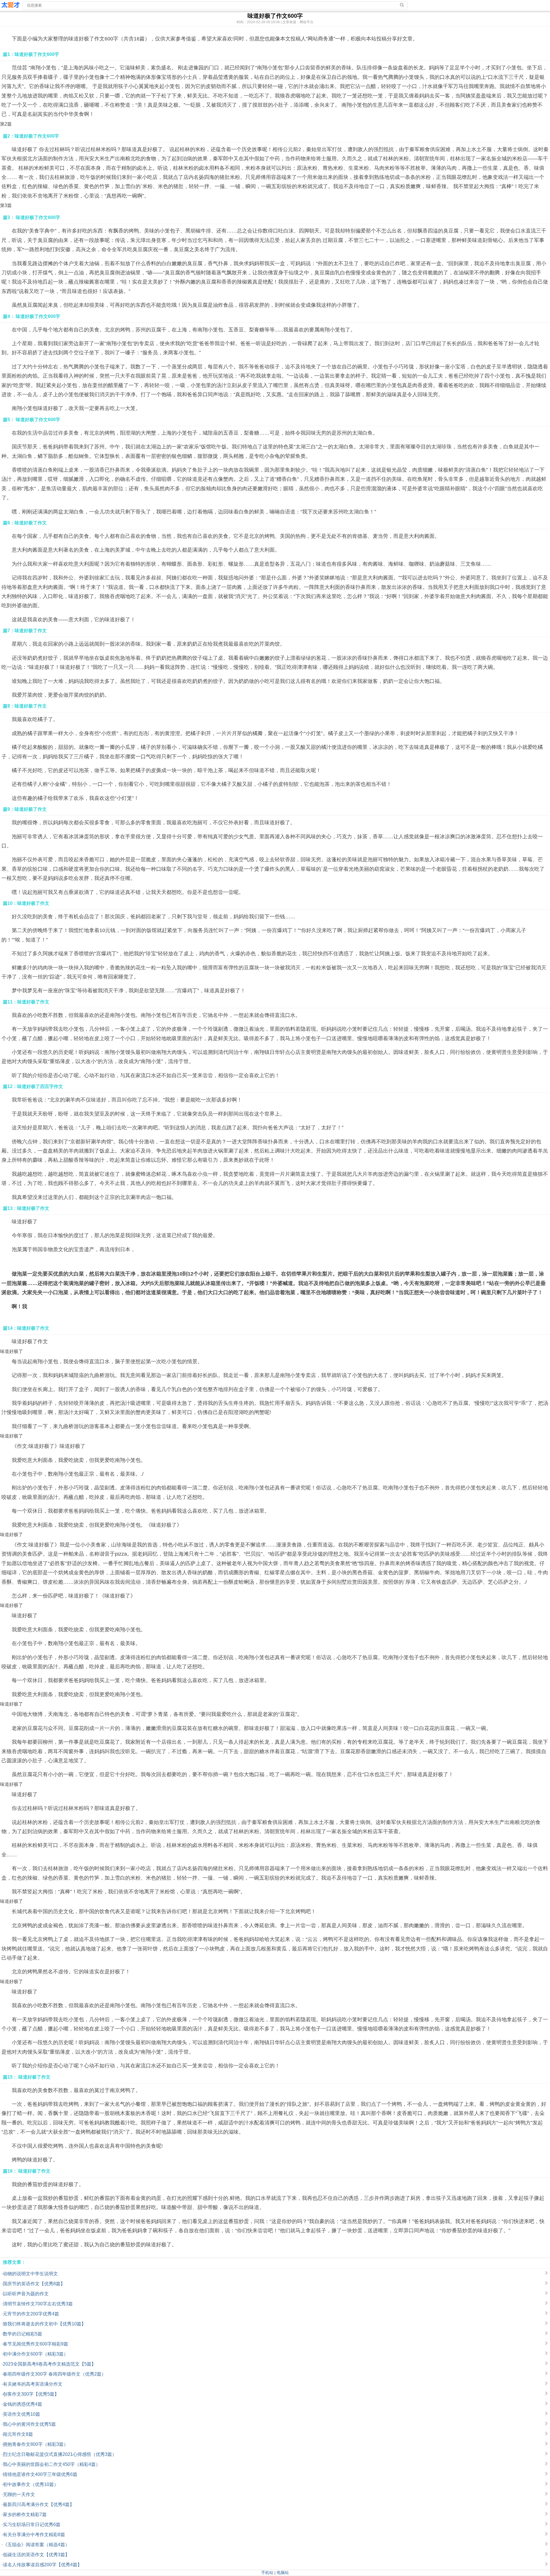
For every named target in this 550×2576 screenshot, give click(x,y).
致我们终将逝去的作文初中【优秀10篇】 (44, 2324)
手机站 (267, 2573)
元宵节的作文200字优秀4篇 (31, 2314)
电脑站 (283, 2573)
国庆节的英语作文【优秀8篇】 (34, 2284)
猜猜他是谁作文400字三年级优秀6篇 (40, 2474)
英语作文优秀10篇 (21, 2414)
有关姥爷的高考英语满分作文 (33, 2384)
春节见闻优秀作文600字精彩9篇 (36, 2344)
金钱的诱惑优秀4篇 (22, 2404)
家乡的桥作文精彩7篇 (25, 2515)
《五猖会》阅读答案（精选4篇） (36, 2545)
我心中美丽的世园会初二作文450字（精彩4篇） (52, 2464)
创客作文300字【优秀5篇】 (31, 2394)
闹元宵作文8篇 (18, 2434)
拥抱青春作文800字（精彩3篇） (36, 2444)
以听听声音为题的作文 (26, 2294)
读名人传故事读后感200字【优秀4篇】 (42, 2565)
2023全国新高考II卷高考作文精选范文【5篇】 (49, 2364)
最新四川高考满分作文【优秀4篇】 (39, 2504)
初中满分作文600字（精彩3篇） (36, 2354)
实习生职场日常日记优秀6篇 (32, 2525)
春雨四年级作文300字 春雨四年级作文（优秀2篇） (54, 2374)
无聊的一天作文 (19, 2494)
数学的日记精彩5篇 (22, 2334)
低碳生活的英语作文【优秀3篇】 (36, 2555)
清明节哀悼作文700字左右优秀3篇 (38, 2304)
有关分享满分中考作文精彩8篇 (34, 2535)
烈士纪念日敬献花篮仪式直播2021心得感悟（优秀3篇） (60, 2454)
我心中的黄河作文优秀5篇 (29, 2424)
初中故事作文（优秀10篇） (31, 2484)
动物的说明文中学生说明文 (30, 2274)
